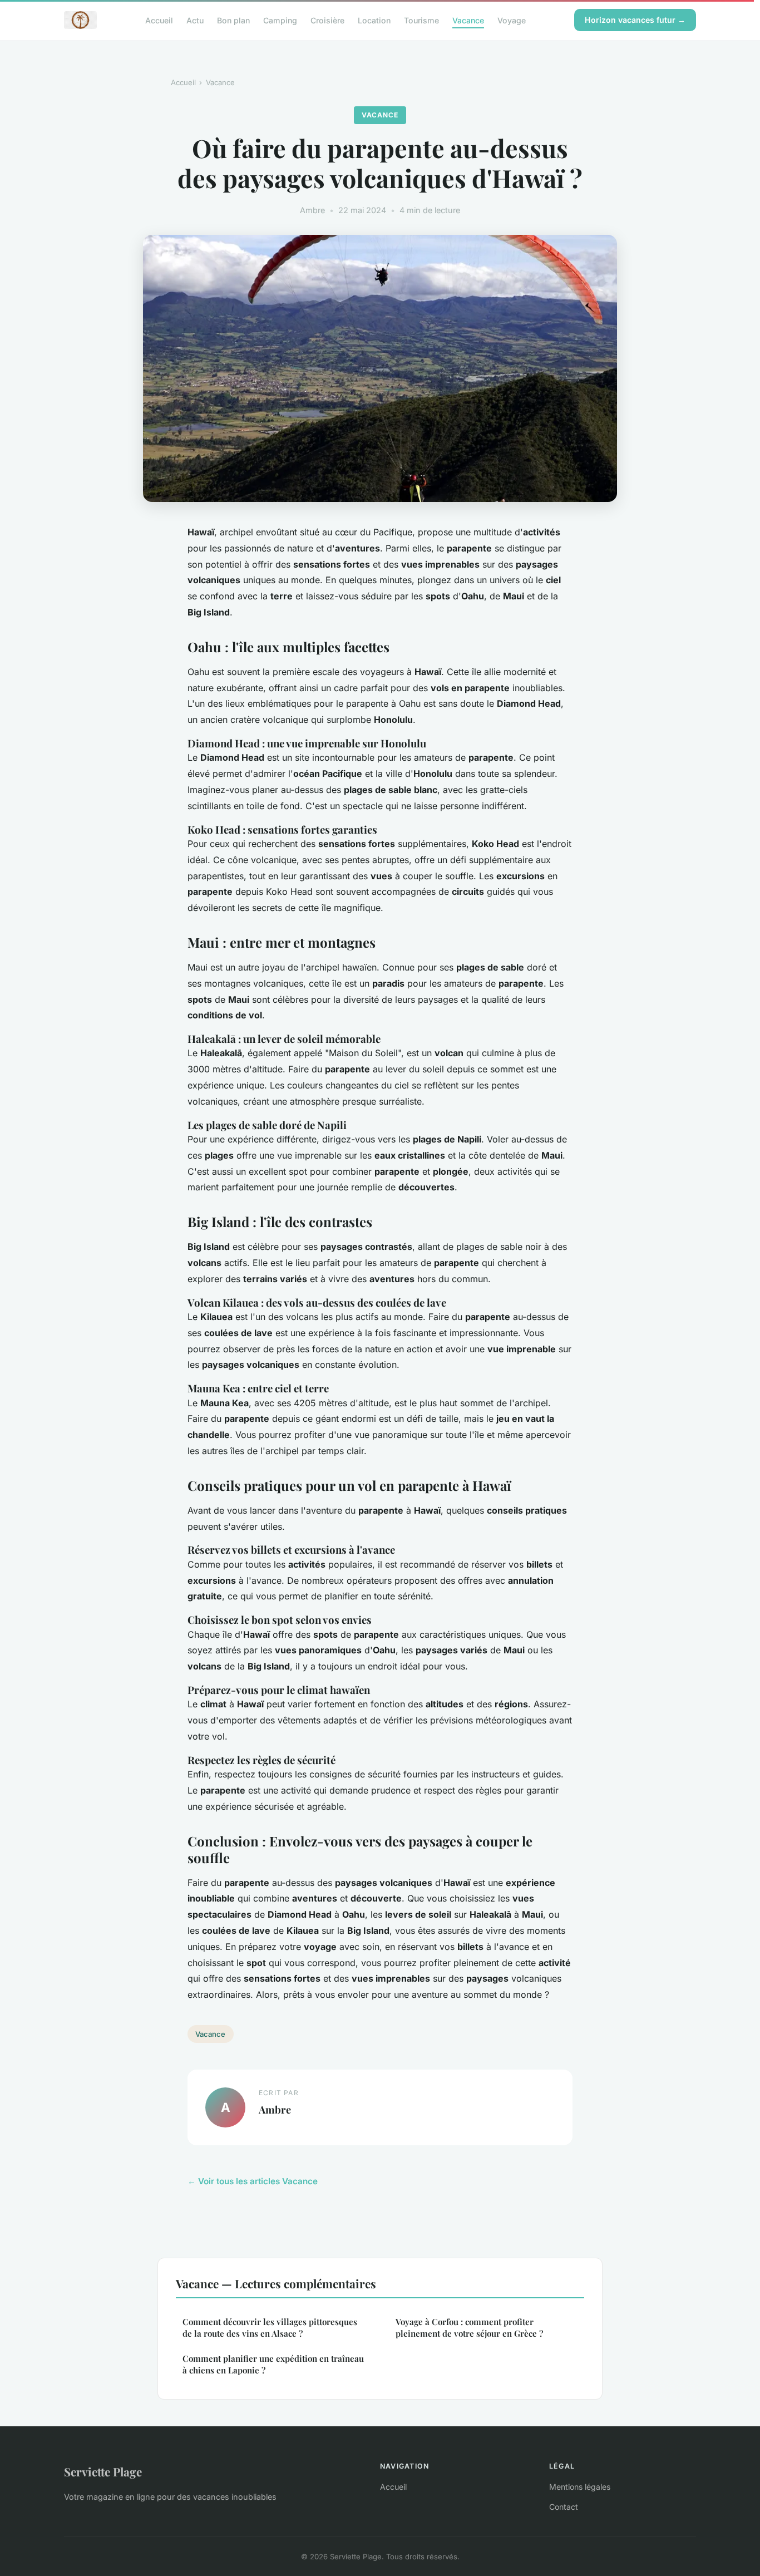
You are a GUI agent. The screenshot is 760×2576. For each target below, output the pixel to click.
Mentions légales (580, 2487)
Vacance (468, 20)
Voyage (512, 20)
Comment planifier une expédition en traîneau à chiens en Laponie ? (273, 2364)
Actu (195, 20)
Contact (564, 2507)
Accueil (159, 20)
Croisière (327, 20)
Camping (280, 20)
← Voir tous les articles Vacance (253, 2181)
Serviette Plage (103, 2471)
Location (374, 20)
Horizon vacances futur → (635, 20)
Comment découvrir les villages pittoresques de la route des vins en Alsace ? (270, 2328)
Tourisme (421, 20)
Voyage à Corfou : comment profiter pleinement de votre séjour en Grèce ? (469, 2328)
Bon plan (233, 20)
